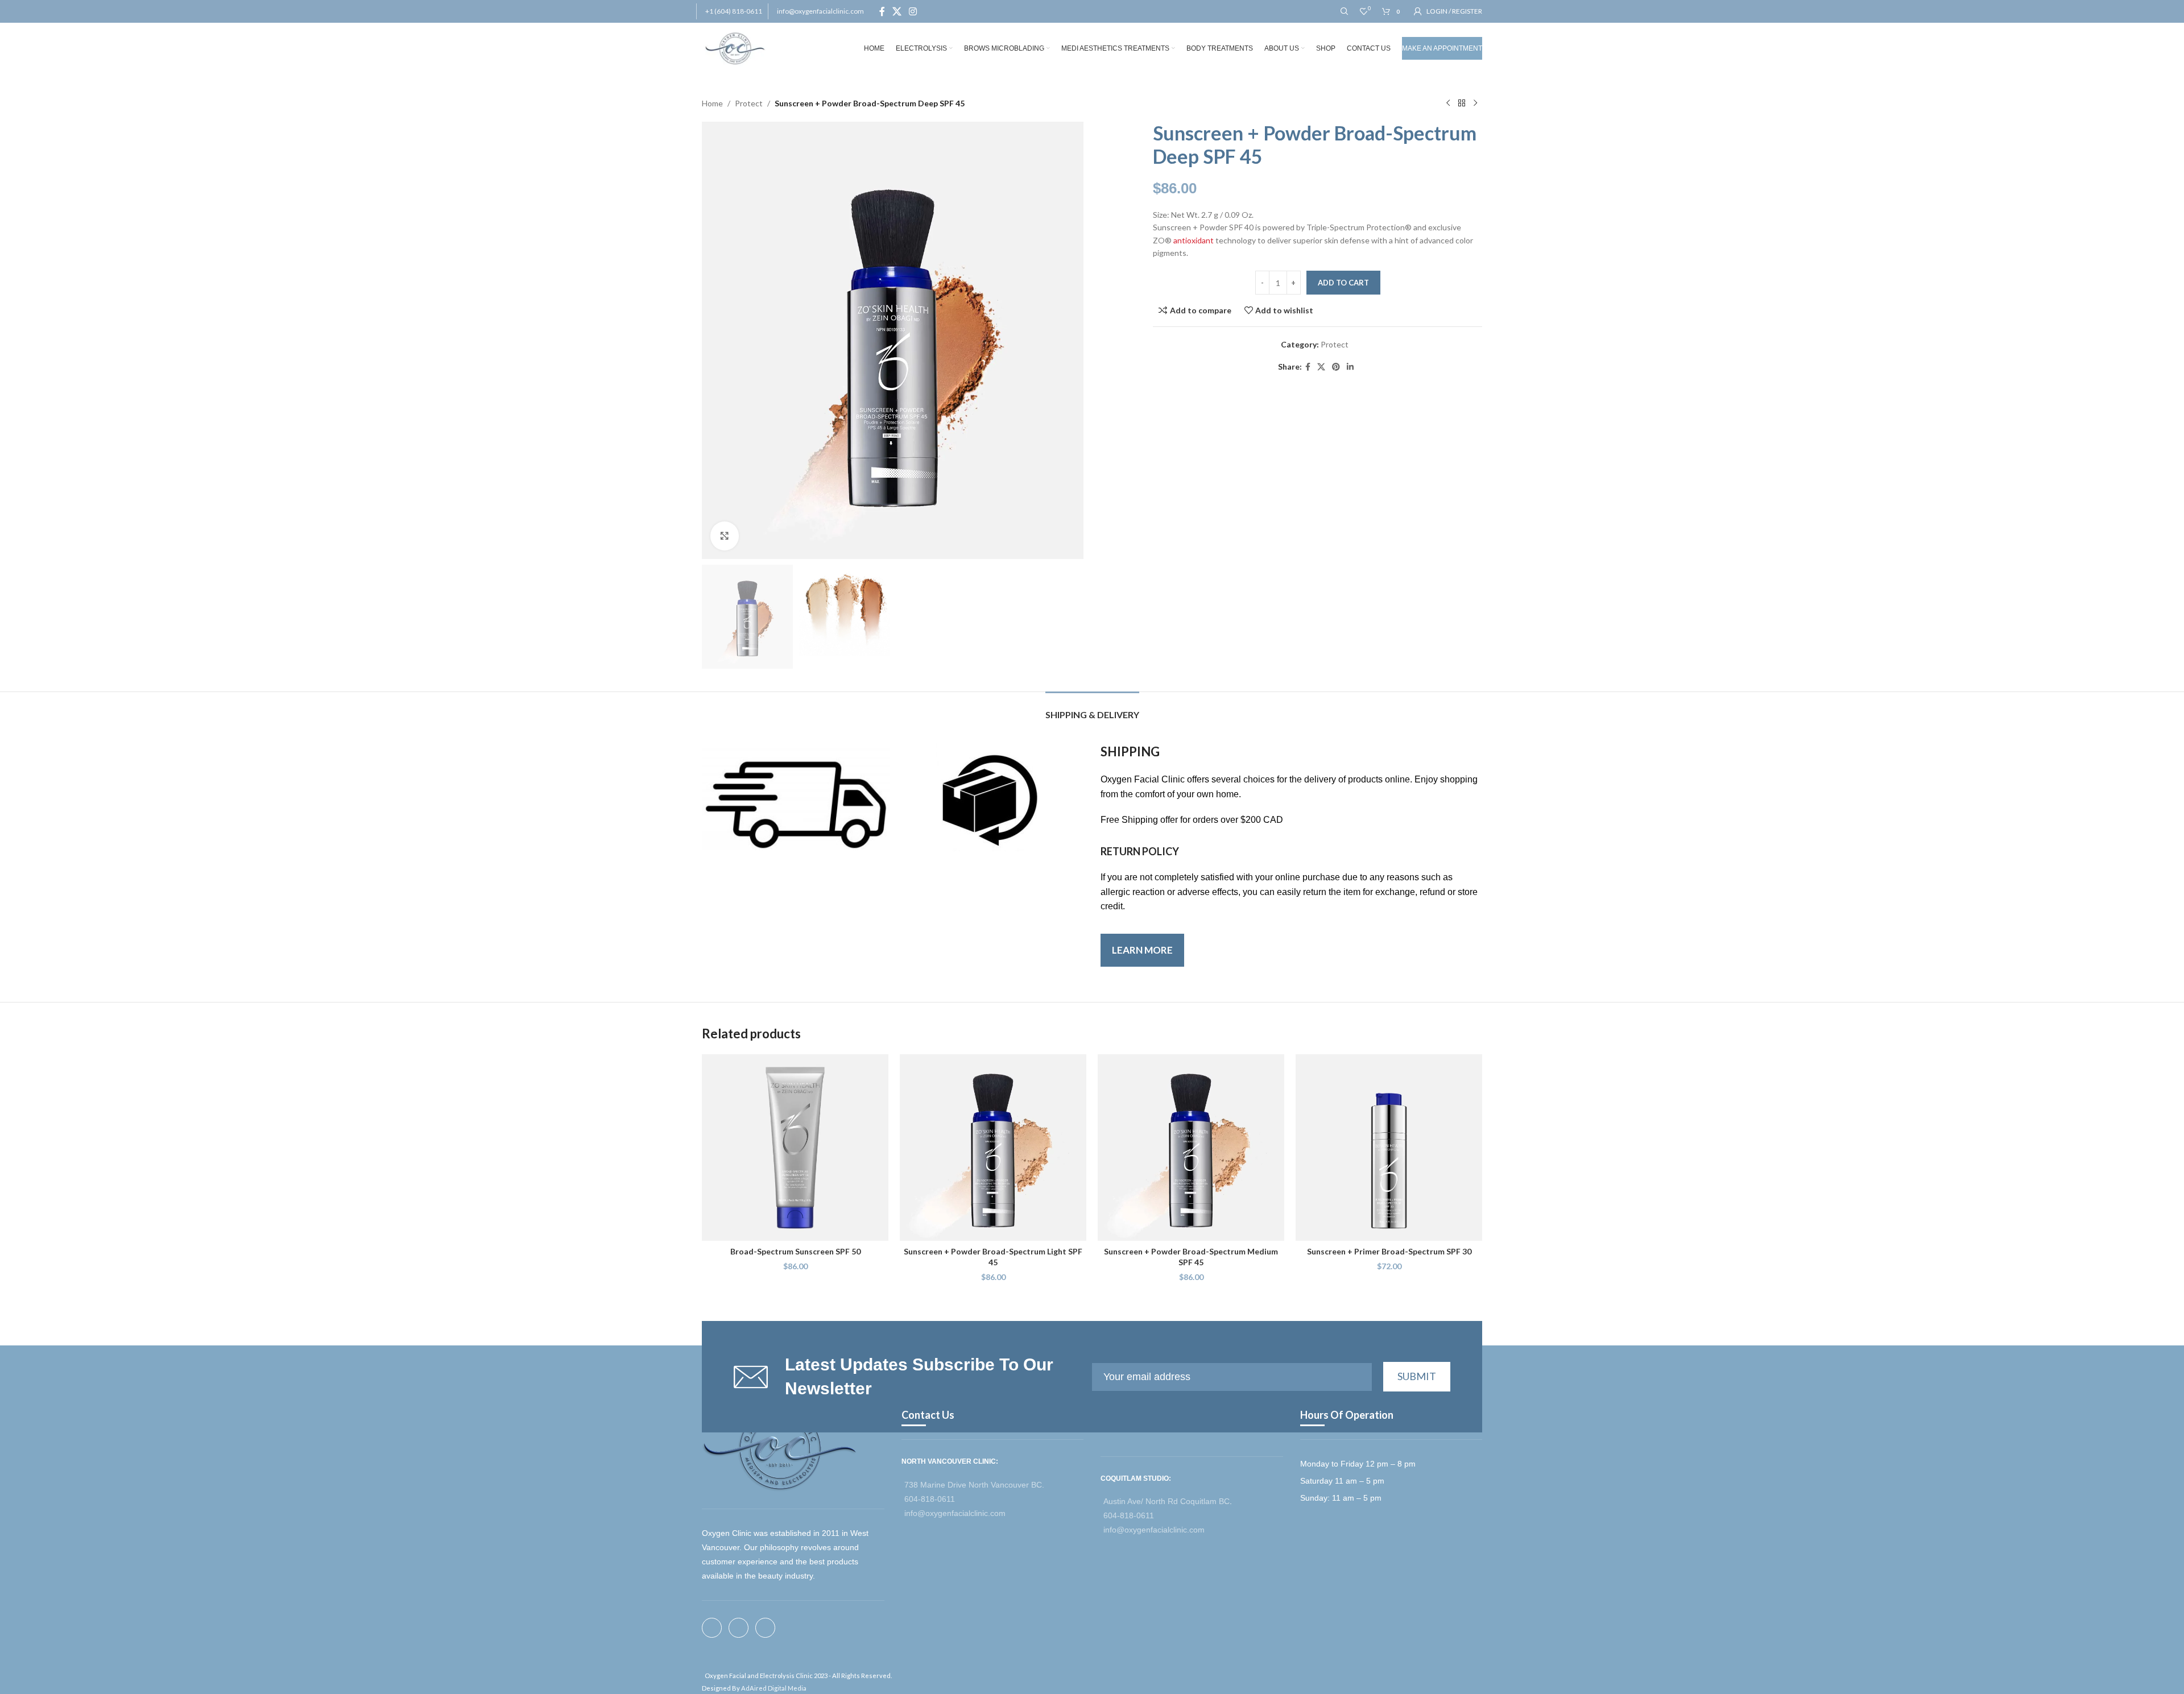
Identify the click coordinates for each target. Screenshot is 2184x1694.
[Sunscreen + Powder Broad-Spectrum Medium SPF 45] (1191, 1148)
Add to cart (1343, 283)
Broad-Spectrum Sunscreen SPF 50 (795, 1251)
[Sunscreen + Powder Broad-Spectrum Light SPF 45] (993, 1148)
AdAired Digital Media (774, 1688)
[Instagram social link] (913, 11)
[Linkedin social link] (1350, 367)
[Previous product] (1448, 103)
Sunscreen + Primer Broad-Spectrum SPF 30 (1389, 1251)
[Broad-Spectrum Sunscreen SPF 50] (795, 1148)
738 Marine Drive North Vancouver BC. (974, 1485)
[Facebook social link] (882, 11)
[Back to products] (1462, 103)
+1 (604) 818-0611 (734, 11)
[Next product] (1475, 103)
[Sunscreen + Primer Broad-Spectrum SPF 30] (1389, 1148)
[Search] (1345, 11)
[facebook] (715, 1628)
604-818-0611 (930, 1499)
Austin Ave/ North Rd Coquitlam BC (1167, 1501)
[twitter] (742, 1628)
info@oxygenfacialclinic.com (820, 11)
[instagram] (769, 1628)
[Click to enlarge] (725, 536)
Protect (749, 103)
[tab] (1092, 709)
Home (712, 103)
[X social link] (897, 11)
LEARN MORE (1142, 950)
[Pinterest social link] (1336, 367)
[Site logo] (735, 47)
